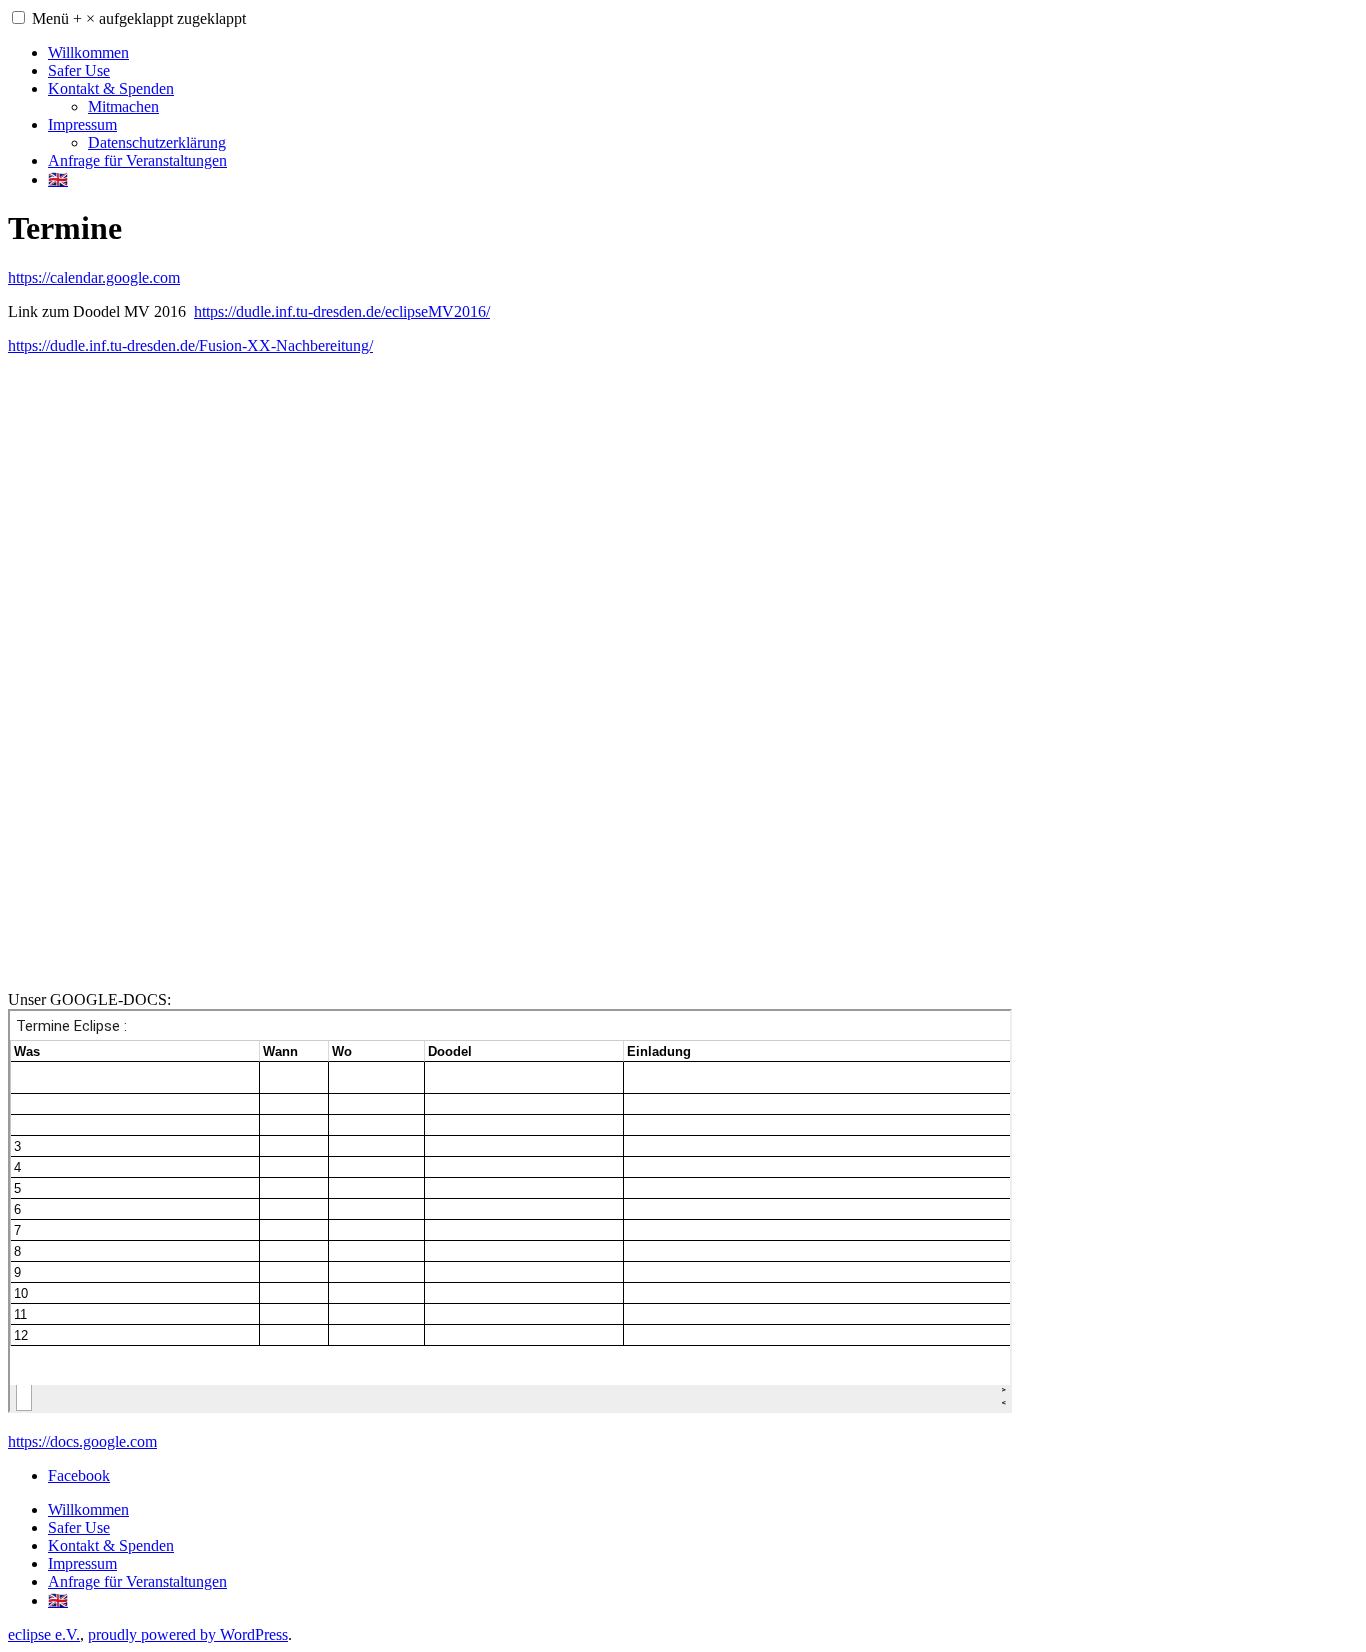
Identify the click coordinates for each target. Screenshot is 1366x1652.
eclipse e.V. (44, 1634)
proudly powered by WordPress (188, 1634)
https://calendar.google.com (94, 277)
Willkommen (88, 52)
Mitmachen (123, 106)
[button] (18, 17)
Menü (139, 18)
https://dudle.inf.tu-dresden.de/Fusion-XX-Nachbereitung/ (190, 345)
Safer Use (79, 70)
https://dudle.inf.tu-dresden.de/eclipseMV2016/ (342, 311)
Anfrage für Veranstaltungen (137, 160)
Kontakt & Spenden (111, 88)
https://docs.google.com (82, 1441)
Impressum (82, 124)
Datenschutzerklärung (157, 142)
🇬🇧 (58, 179)
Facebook (79, 1475)
